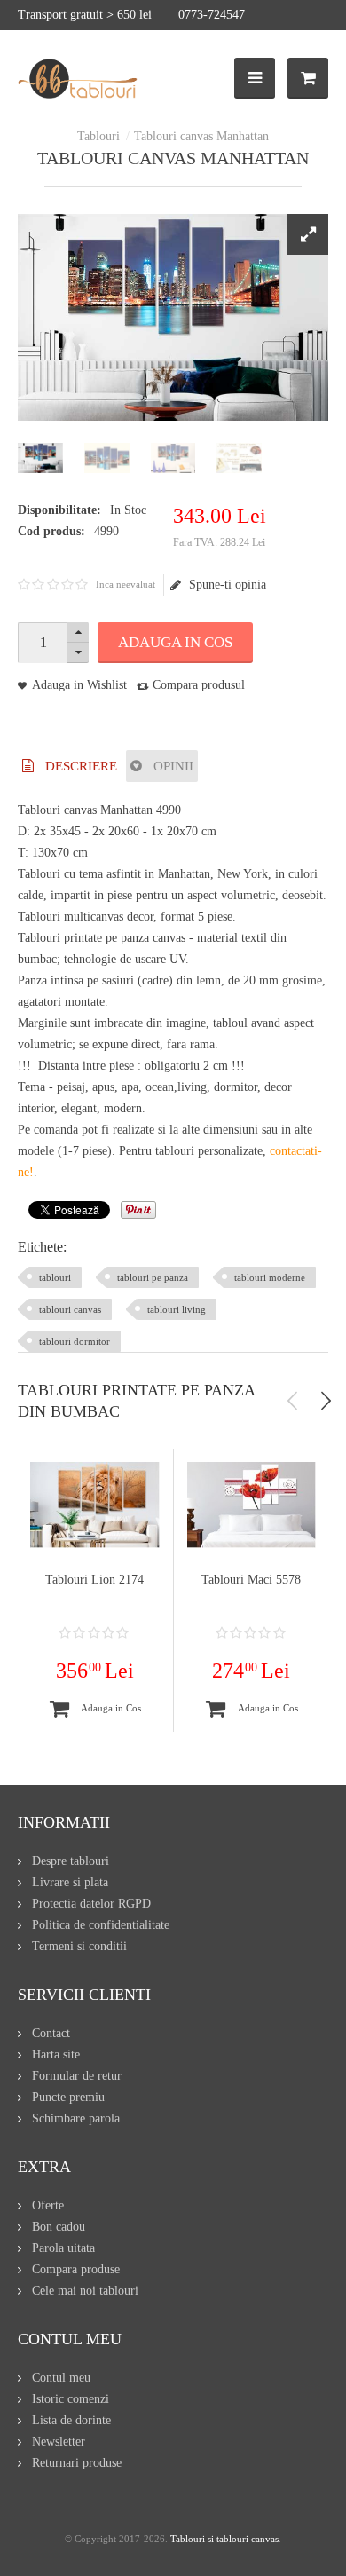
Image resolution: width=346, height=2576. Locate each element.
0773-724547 (212, 15)
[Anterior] (293, 1401)
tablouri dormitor (75, 1341)
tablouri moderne (270, 1277)
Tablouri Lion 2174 (94, 1580)
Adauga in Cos (175, 642)
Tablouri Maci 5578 (251, 1580)
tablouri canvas (70, 1309)
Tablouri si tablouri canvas (224, 2539)
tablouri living (177, 1309)
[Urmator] (326, 1401)
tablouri (55, 1277)
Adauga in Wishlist (79, 685)
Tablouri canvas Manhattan (201, 136)
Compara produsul (199, 685)
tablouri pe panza (153, 1277)
